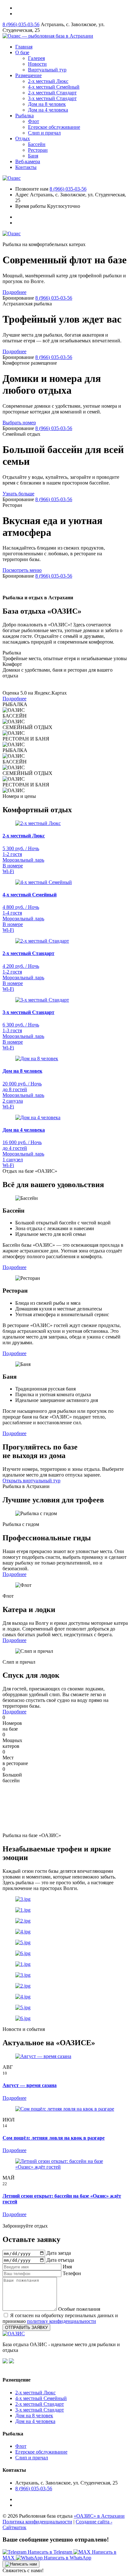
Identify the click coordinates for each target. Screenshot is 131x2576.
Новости (37, 64)
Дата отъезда (60, 2260)
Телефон (72, 2273)
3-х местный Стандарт (52, 98)
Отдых (23, 139)
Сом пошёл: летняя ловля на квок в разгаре (54, 2138)
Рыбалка (24, 116)
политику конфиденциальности (62, 2321)
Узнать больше (18, 494)
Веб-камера (28, 161)
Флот (34, 121)
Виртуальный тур (47, 70)
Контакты (26, 167)
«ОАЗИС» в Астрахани (99, 2516)
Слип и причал (44, 133)
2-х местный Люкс (48, 81)
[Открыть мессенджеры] (21, 2564)
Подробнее (14, 292)
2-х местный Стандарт (52, 93)
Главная (24, 47)
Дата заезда (59, 2253)
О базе (22, 52)
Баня (33, 156)
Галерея (36, 58)
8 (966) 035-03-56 (21, 24)
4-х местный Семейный (54, 87)
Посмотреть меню (22, 570)
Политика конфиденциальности (37, 2522)
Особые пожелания (79, 2309)
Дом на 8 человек (47, 104)
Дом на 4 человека (48, 110)
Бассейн (37, 144)
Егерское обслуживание (54, 127)
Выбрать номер (19, 423)
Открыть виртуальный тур (31, 1481)
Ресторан (38, 150)
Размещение (28, 75)
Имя (67, 2267)
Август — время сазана (30, 2085)
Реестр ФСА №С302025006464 (31, 2368)
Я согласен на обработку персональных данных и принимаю (60, 2318)
